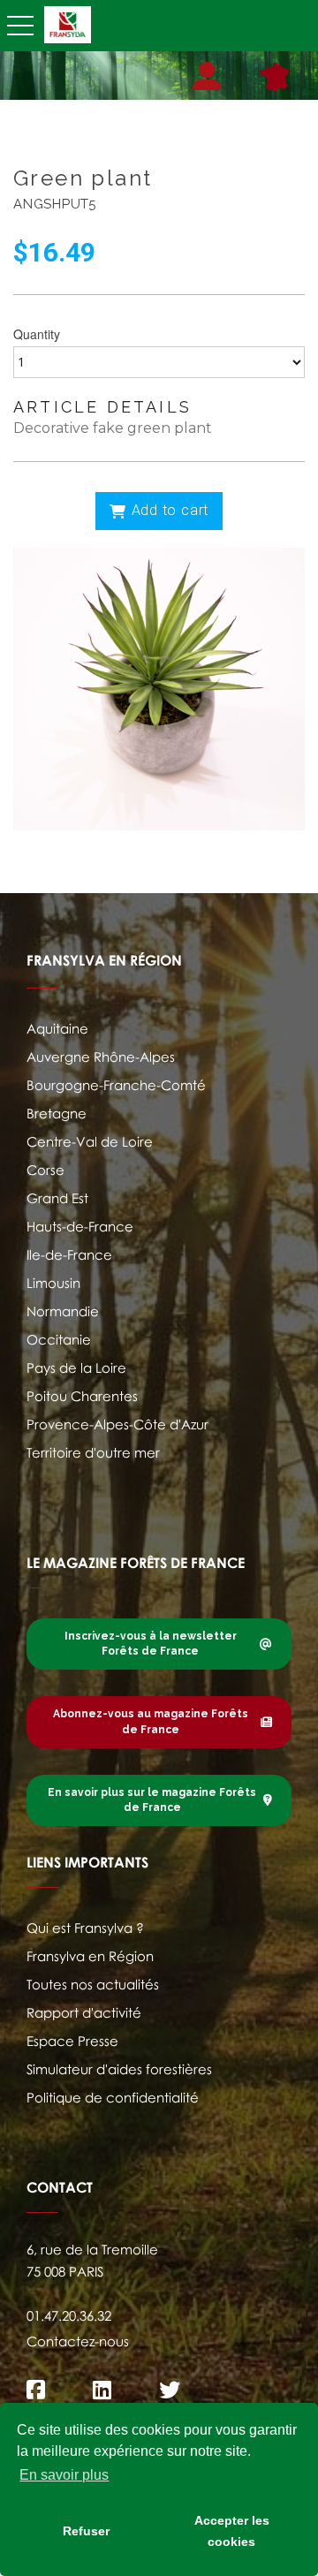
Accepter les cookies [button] (232, 2531)
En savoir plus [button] (64, 2475)
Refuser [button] (86, 2531)
